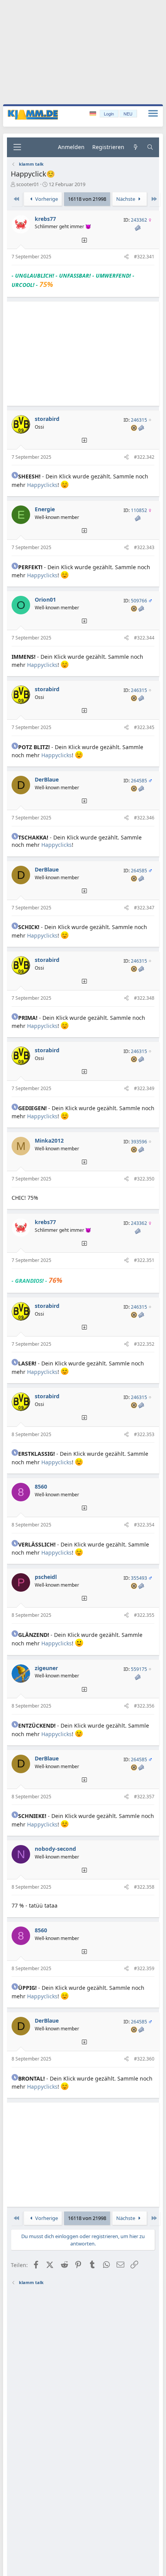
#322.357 (144, 1797)
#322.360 (144, 2059)
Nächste (126, 199)
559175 (139, 1669)
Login (109, 114)
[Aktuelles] (136, 147)
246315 (139, 420)
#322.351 (144, 1260)
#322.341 (144, 257)
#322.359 (144, 1968)
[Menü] (17, 147)
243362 (139, 220)
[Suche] (150, 147)
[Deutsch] (94, 114)
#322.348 (144, 998)
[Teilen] (126, 257)
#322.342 (144, 457)
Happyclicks (42, 485)
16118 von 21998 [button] (87, 199)
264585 (139, 781)
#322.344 (144, 638)
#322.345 (144, 727)
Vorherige (46, 199)
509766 (139, 601)
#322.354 (144, 1525)
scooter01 (28, 184)
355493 (139, 1578)
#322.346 (144, 818)
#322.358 (144, 1887)
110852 (139, 510)
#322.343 (144, 547)
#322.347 (144, 908)
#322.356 (144, 1706)
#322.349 (144, 1088)
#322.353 (144, 1434)
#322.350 (144, 1179)
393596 (139, 1142)
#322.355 (144, 1615)
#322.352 (144, 1344)
